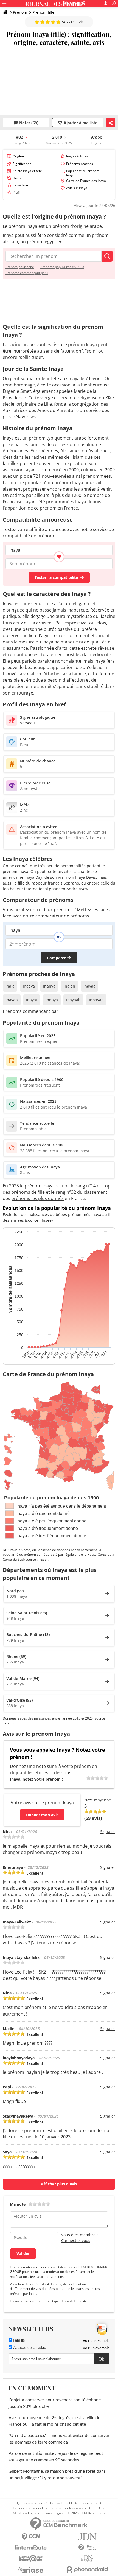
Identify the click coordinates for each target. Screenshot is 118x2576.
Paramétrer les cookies (68, 2508)
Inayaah (73, 1000)
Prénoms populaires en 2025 (62, 267)
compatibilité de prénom (28, 536)
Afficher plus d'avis (59, 2184)
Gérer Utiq (97, 2508)
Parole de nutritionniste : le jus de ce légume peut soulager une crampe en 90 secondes (56, 2457)
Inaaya (29, 986)
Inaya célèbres (77, 156)
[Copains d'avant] (31, 2559)
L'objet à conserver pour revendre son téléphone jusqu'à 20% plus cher (55, 2403)
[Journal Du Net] (87, 2537)
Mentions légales (26, 2513)
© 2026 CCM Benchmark (86, 2513)
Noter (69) (29, 123)
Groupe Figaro (53, 2513)
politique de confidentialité (67, 2301)
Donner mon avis (42, 1815)
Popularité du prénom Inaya (83, 173)
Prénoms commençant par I (27, 273)
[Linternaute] (31, 2548)
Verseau (27, 723)
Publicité (72, 2503)
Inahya (49, 986)
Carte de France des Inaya (86, 181)
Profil (17, 192)
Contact (56, 2503)
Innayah (96, 1000)
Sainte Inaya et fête (27, 171)
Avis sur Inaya (77, 188)
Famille (18, 2340)
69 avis (77, 22)
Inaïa (10, 986)
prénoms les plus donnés (37, 1198)
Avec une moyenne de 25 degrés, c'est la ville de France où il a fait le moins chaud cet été (54, 2421)
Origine (18, 156)
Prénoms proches (80, 164)
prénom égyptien (45, 242)
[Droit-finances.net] (87, 2548)
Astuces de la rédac (29, 2348)
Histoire (19, 178)
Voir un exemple (96, 2340)
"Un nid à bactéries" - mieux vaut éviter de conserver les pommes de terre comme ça (59, 2439)
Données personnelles (30, 2508)
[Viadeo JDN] (87, 2559)
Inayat (32, 1000)
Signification (22, 164)
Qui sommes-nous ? (32, 2503)
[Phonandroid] (87, 2570)
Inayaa (89, 986)
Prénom (20, 12)
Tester (56, 577)
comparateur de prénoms (62, 916)
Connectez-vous (76, 2241)
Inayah (12, 1000)
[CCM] (31, 2537)
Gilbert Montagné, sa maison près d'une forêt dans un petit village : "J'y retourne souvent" (57, 2475)
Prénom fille (43, 12)
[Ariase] (31, 2570)
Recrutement (91, 2503)
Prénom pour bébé (20, 267)
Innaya (52, 1000)
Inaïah (69, 986)
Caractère (20, 185)
